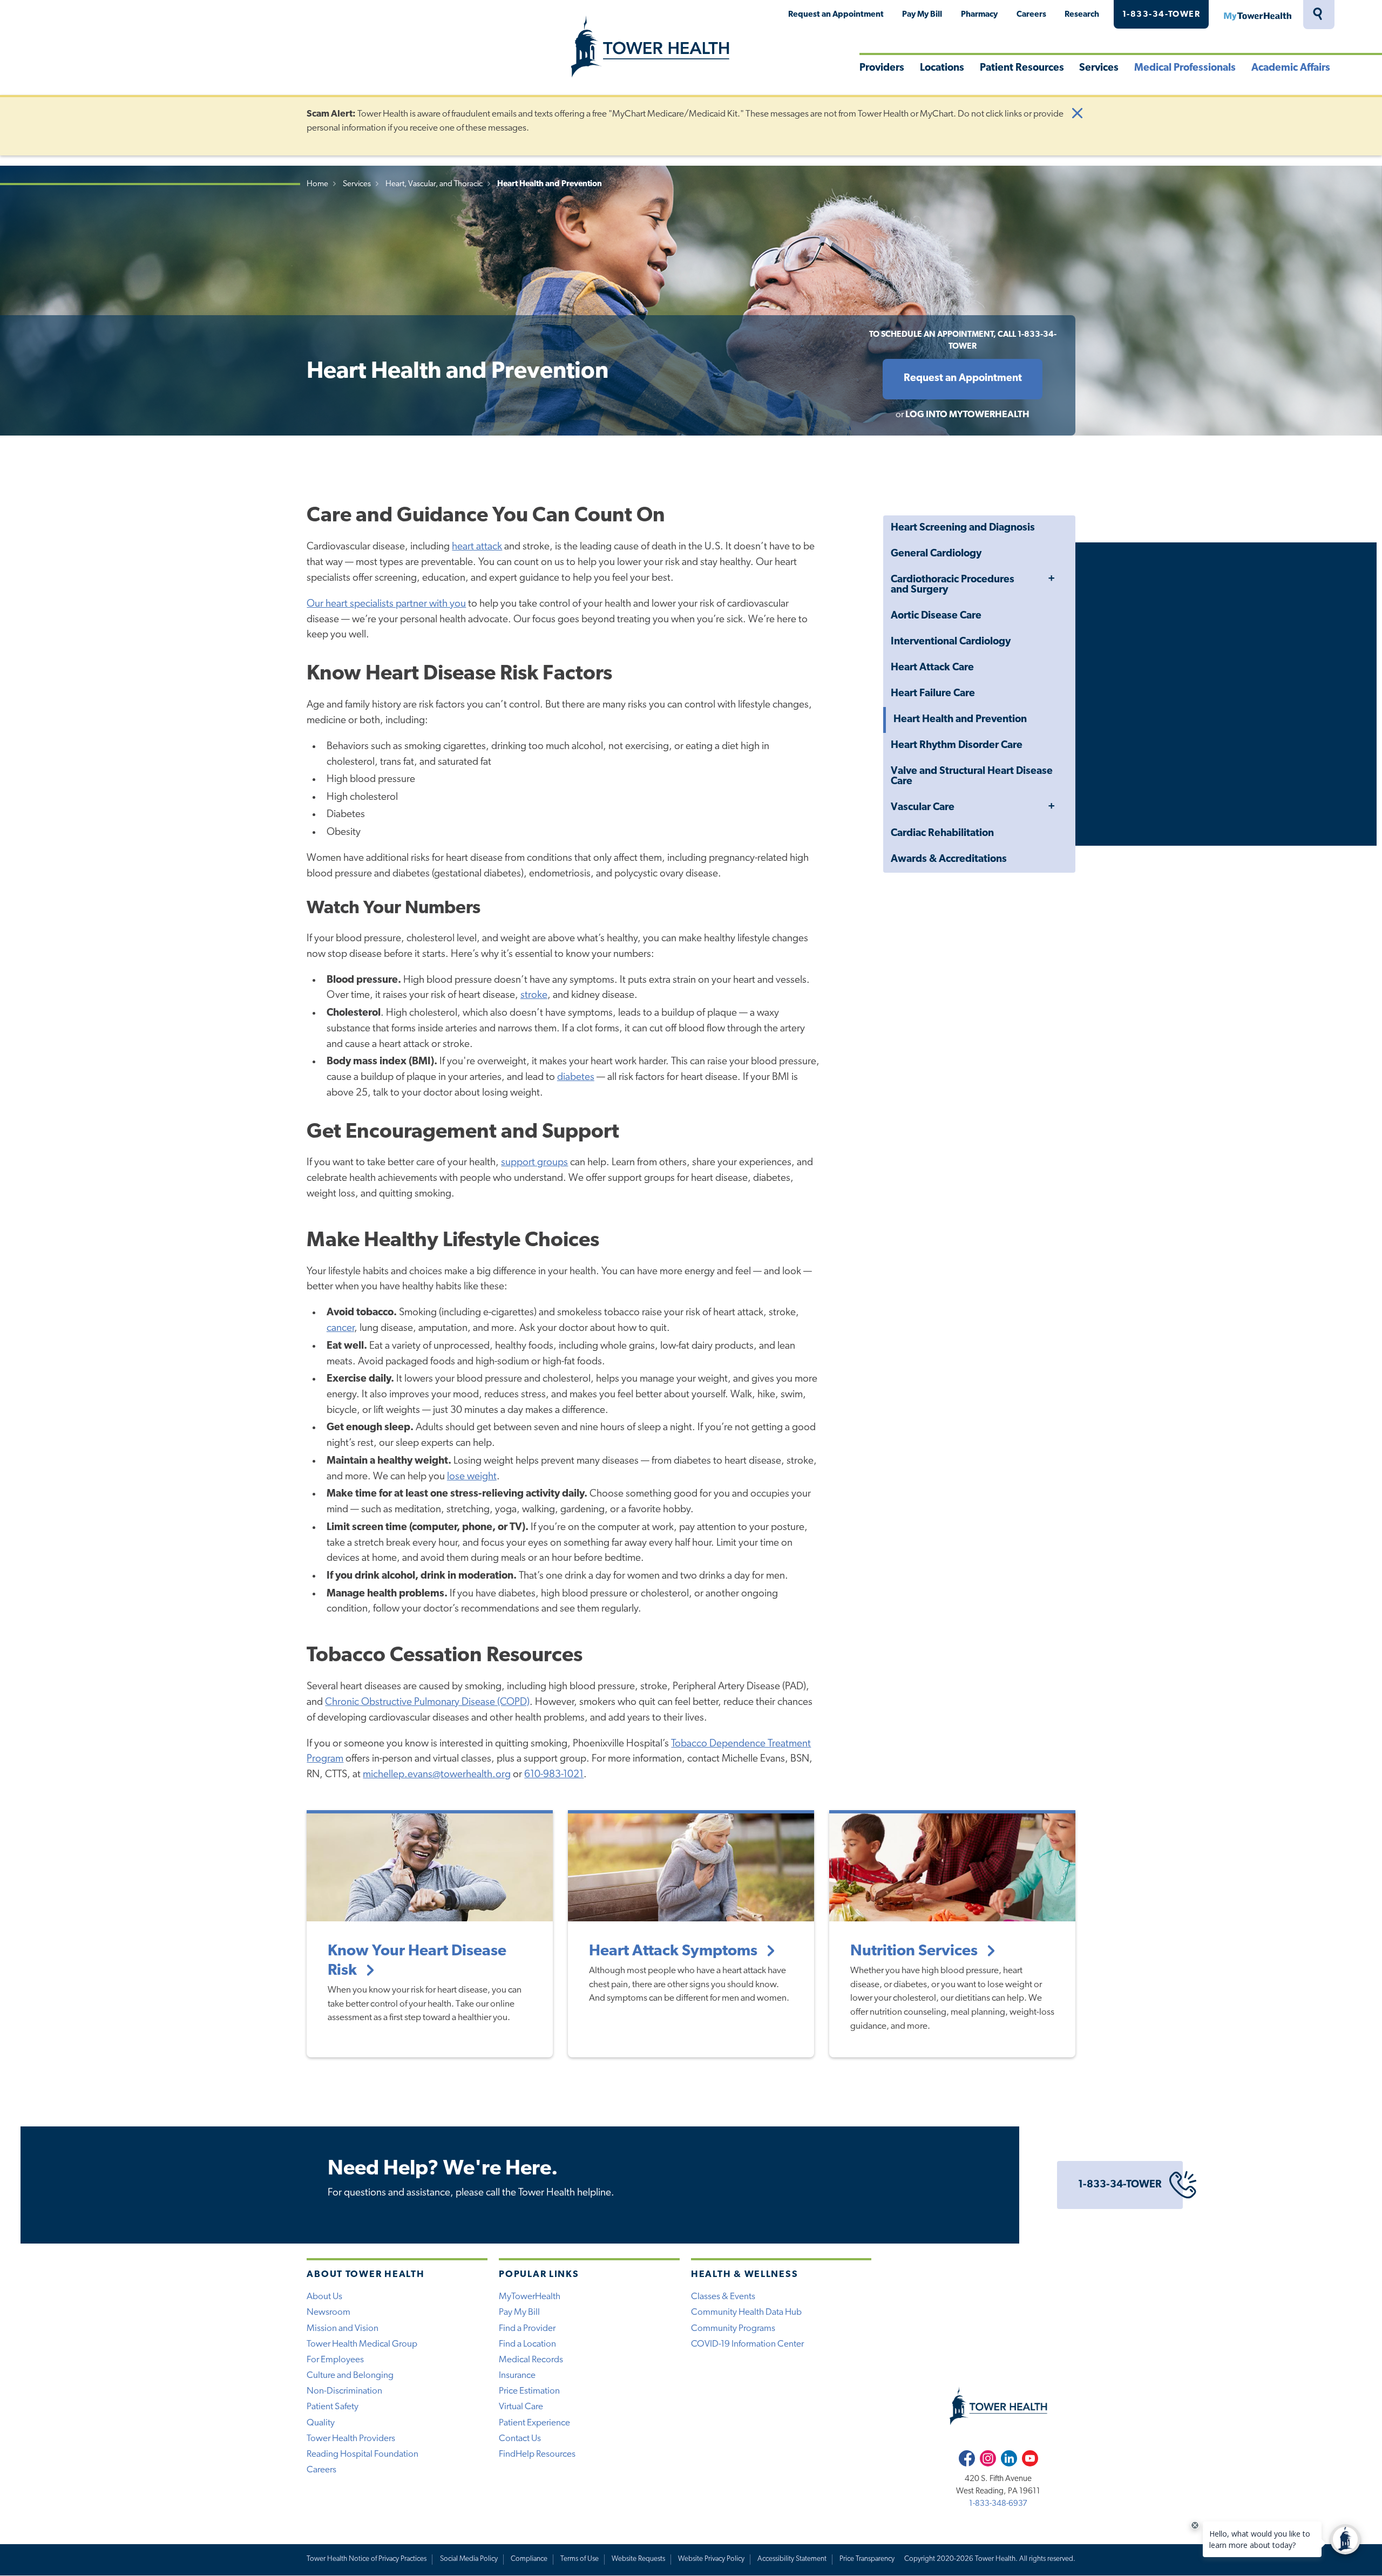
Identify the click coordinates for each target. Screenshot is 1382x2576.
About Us (324, 2297)
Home (317, 184)
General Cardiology (936, 554)
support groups (534, 1163)
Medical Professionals (1185, 68)
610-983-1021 (554, 1775)
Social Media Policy (469, 2559)
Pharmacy (979, 15)
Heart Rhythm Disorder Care (957, 746)
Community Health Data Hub (746, 2312)
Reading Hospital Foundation (363, 2454)
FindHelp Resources (537, 2454)
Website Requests (638, 2559)
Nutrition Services (916, 1951)
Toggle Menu (1051, 579)
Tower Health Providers (351, 2439)
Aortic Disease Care (936, 616)
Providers (882, 68)
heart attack (477, 547)
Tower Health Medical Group (362, 2344)
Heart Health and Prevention (960, 720)
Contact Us (520, 2439)
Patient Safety (333, 2407)
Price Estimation (529, 2391)
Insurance (517, 2376)
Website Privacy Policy (711, 2559)
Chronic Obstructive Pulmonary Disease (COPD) (427, 1702)
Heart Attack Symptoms (675, 1951)
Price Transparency (867, 2559)
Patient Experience (534, 2423)
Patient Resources (1022, 68)
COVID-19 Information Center (747, 2344)
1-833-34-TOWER (1161, 15)
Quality (321, 2423)
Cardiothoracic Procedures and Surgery (953, 585)
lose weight (472, 1477)
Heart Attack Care (932, 668)
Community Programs (733, 2329)
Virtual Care (521, 2407)
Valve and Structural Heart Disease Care (972, 777)
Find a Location (527, 2344)
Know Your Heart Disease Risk (417, 1961)
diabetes (576, 1078)
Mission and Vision (343, 2329)
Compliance (529, 2559)
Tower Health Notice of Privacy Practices (367, 2559)
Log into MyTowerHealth (967, 415)
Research (1082, 15)
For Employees (335, 2360)
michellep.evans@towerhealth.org (437, 1775)
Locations (942, 68)
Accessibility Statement (792, 2559)
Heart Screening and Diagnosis (963, 528)
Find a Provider (527, 2329)
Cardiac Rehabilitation (942, 834)
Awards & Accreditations (949, 859)
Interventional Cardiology (951, 642)
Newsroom (328, 2312)
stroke (534, 995)
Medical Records (531, 2360)
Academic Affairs (1291, 68)
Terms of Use (580, 2559)
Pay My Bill (922, 15)
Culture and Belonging (350, 2376)
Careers (1031, 15)
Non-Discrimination (344, 2391)
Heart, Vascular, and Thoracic (434, 184)
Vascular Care (923, 808)
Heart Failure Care (933, 694)
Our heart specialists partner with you (386, 604)
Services (1099, 68)
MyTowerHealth (1257, 15)
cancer (340, 1328)
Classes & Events (723, 2297)
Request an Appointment (836, 15)
